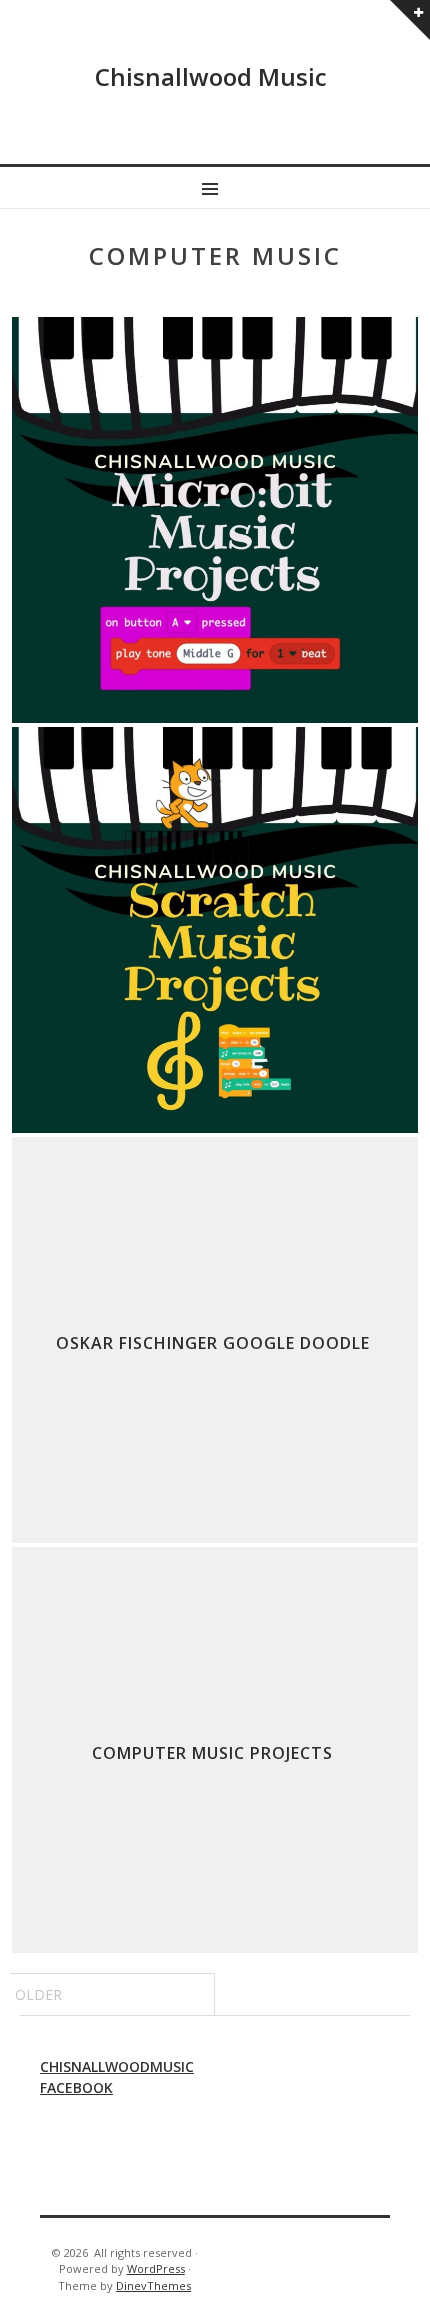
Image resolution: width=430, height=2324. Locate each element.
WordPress (156, 2268)
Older (38, 1994)
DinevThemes (153, 2285)
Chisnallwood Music (211, 76)
